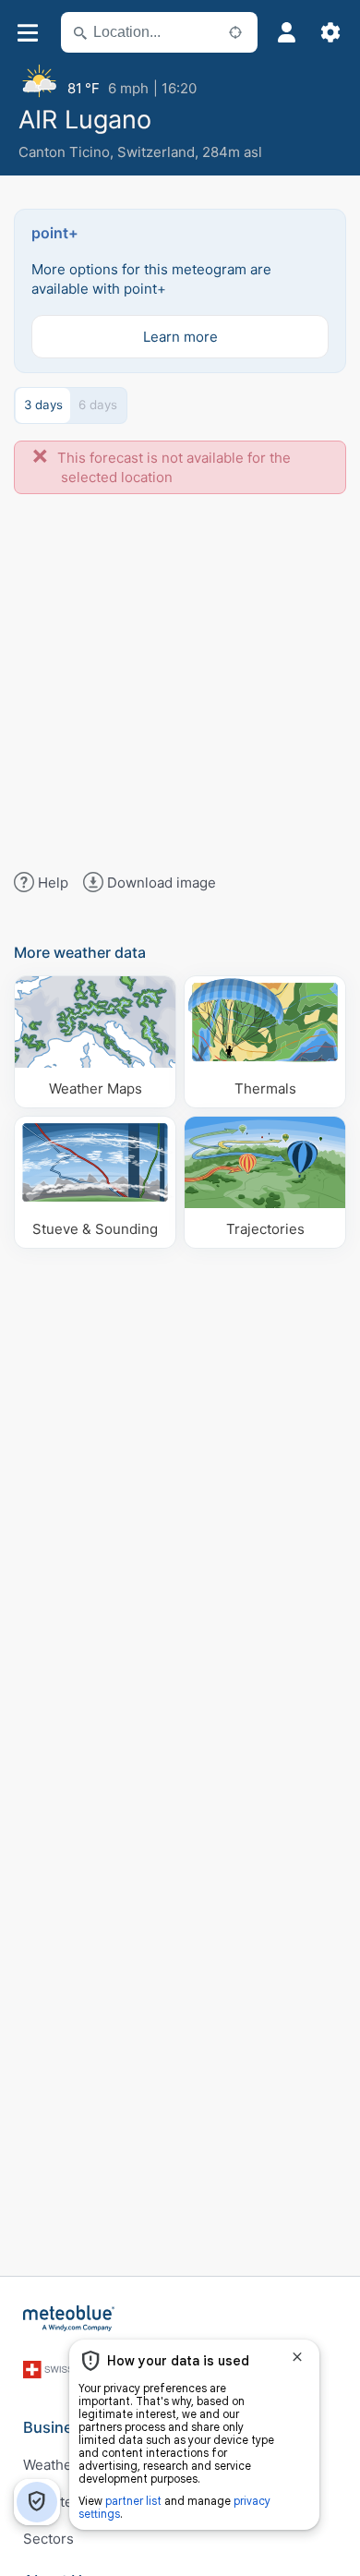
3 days (43, 405)
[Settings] (330, 32)
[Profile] (286, 32)
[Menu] (27, 33)
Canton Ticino (64, 152)
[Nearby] (235, 32)
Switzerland (156, 152)
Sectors (48, 2539)
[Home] (69, 2318)
